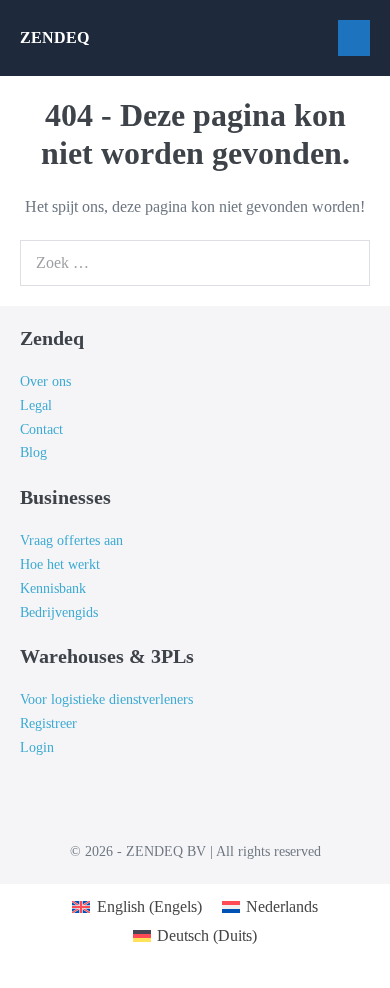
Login (37, 747)
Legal (36, 405)
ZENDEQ (54, 37)
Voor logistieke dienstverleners (106, 699)
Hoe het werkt (60, 564)
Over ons (45, 381)
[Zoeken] (344, 263)
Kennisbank (53, 588)
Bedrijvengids (59, 612)
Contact (41, 429)
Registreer (48, 723)
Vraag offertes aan (71, 540)
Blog (33, 452)
